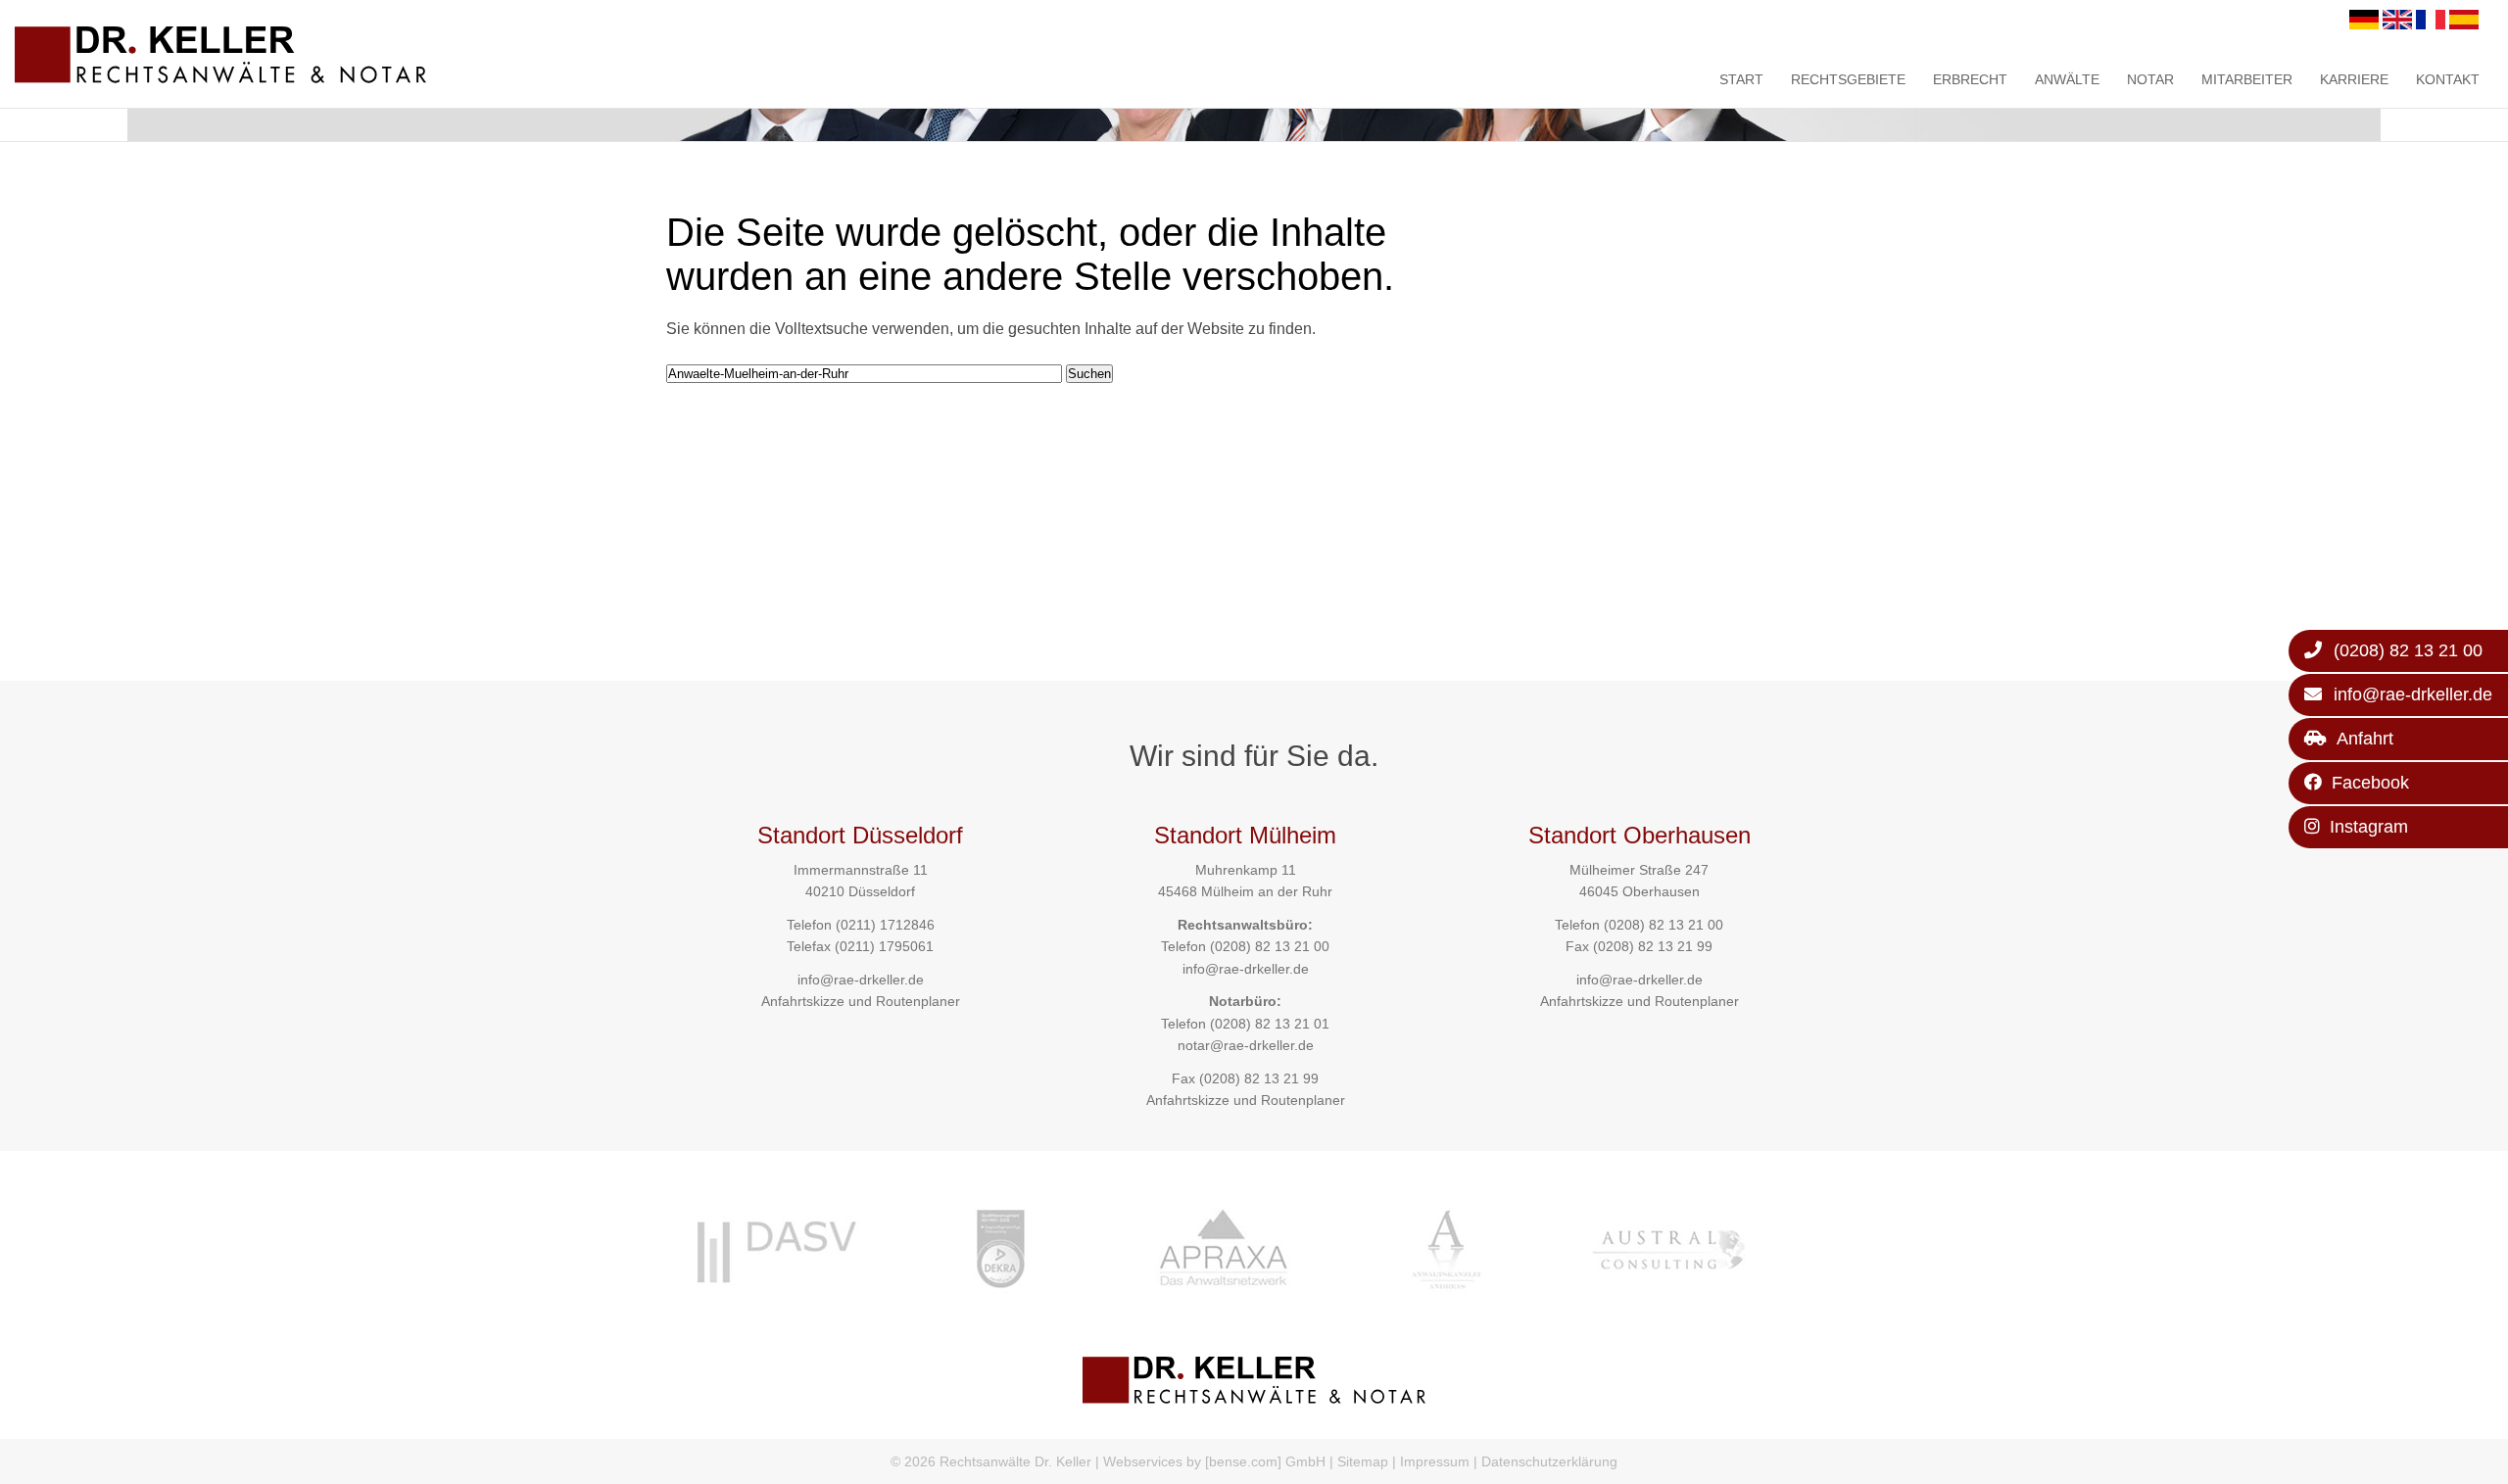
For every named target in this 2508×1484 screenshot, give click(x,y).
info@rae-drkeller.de (861, 980)
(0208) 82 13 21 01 (1270, 1024)
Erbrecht (1970, 79)
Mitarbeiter (2247, 79)
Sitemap (1363, 1461)
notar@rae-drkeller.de (1246, 1045)
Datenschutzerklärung (1549, 1461)
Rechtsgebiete (1848, 79)
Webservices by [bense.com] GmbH (1214, 1461)
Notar (2150, 79)
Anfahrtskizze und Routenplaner (861, 1001)
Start (1741, 79)
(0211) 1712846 (885, 925)
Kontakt (2448, 79)
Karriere (2354, 79)
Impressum (1435, 1461)
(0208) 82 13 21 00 (1270, 946)
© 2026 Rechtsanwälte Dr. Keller (991, 1461)
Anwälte (2067, 79)
